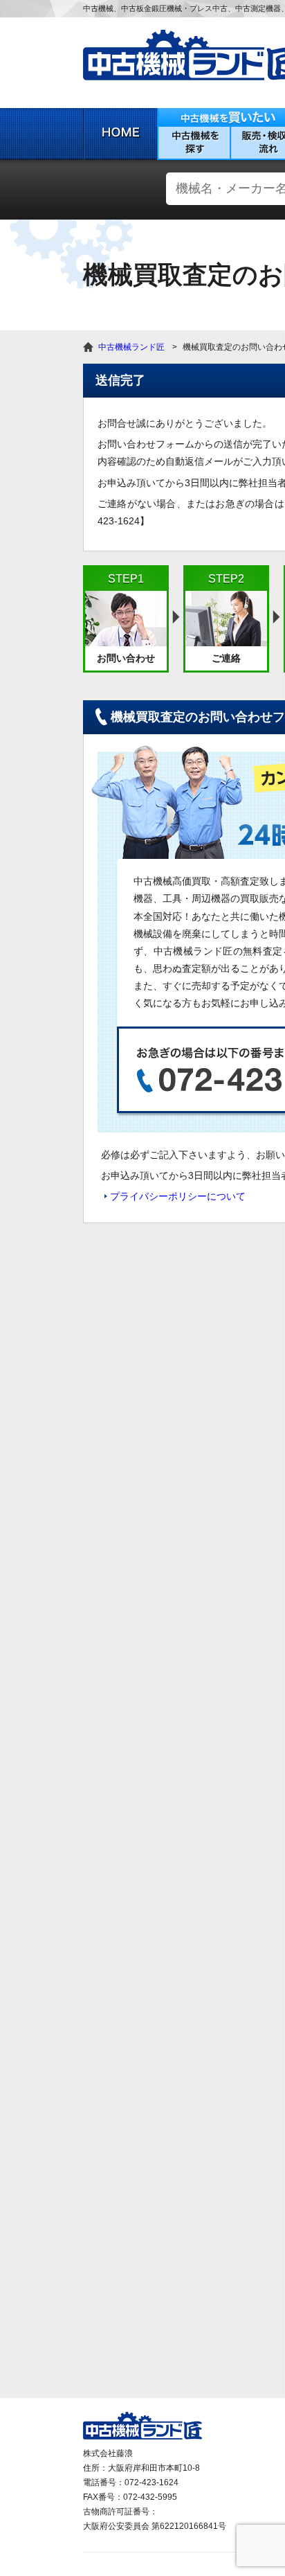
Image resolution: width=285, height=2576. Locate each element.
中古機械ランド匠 (131, 347)
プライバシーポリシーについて (178, 1196)
